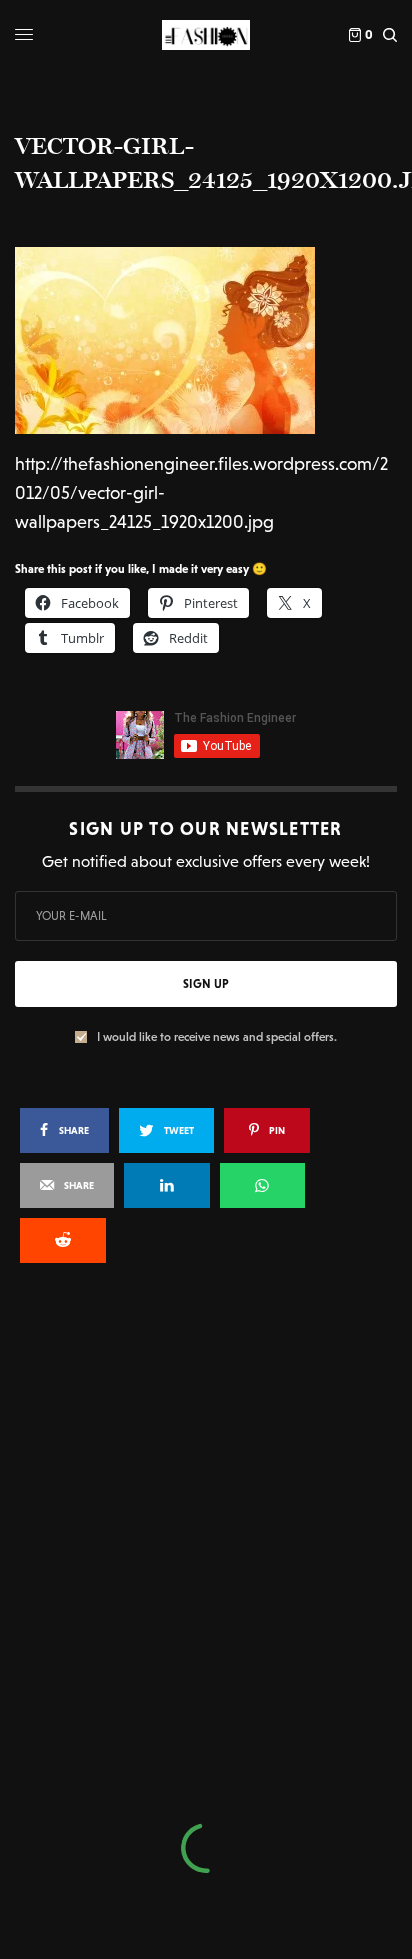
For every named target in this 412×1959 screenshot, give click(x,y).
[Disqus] (206, 1548)
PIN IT (216, 340)
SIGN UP (206, 984)
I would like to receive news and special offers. (217, 1037)
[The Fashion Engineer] (205, 35)
